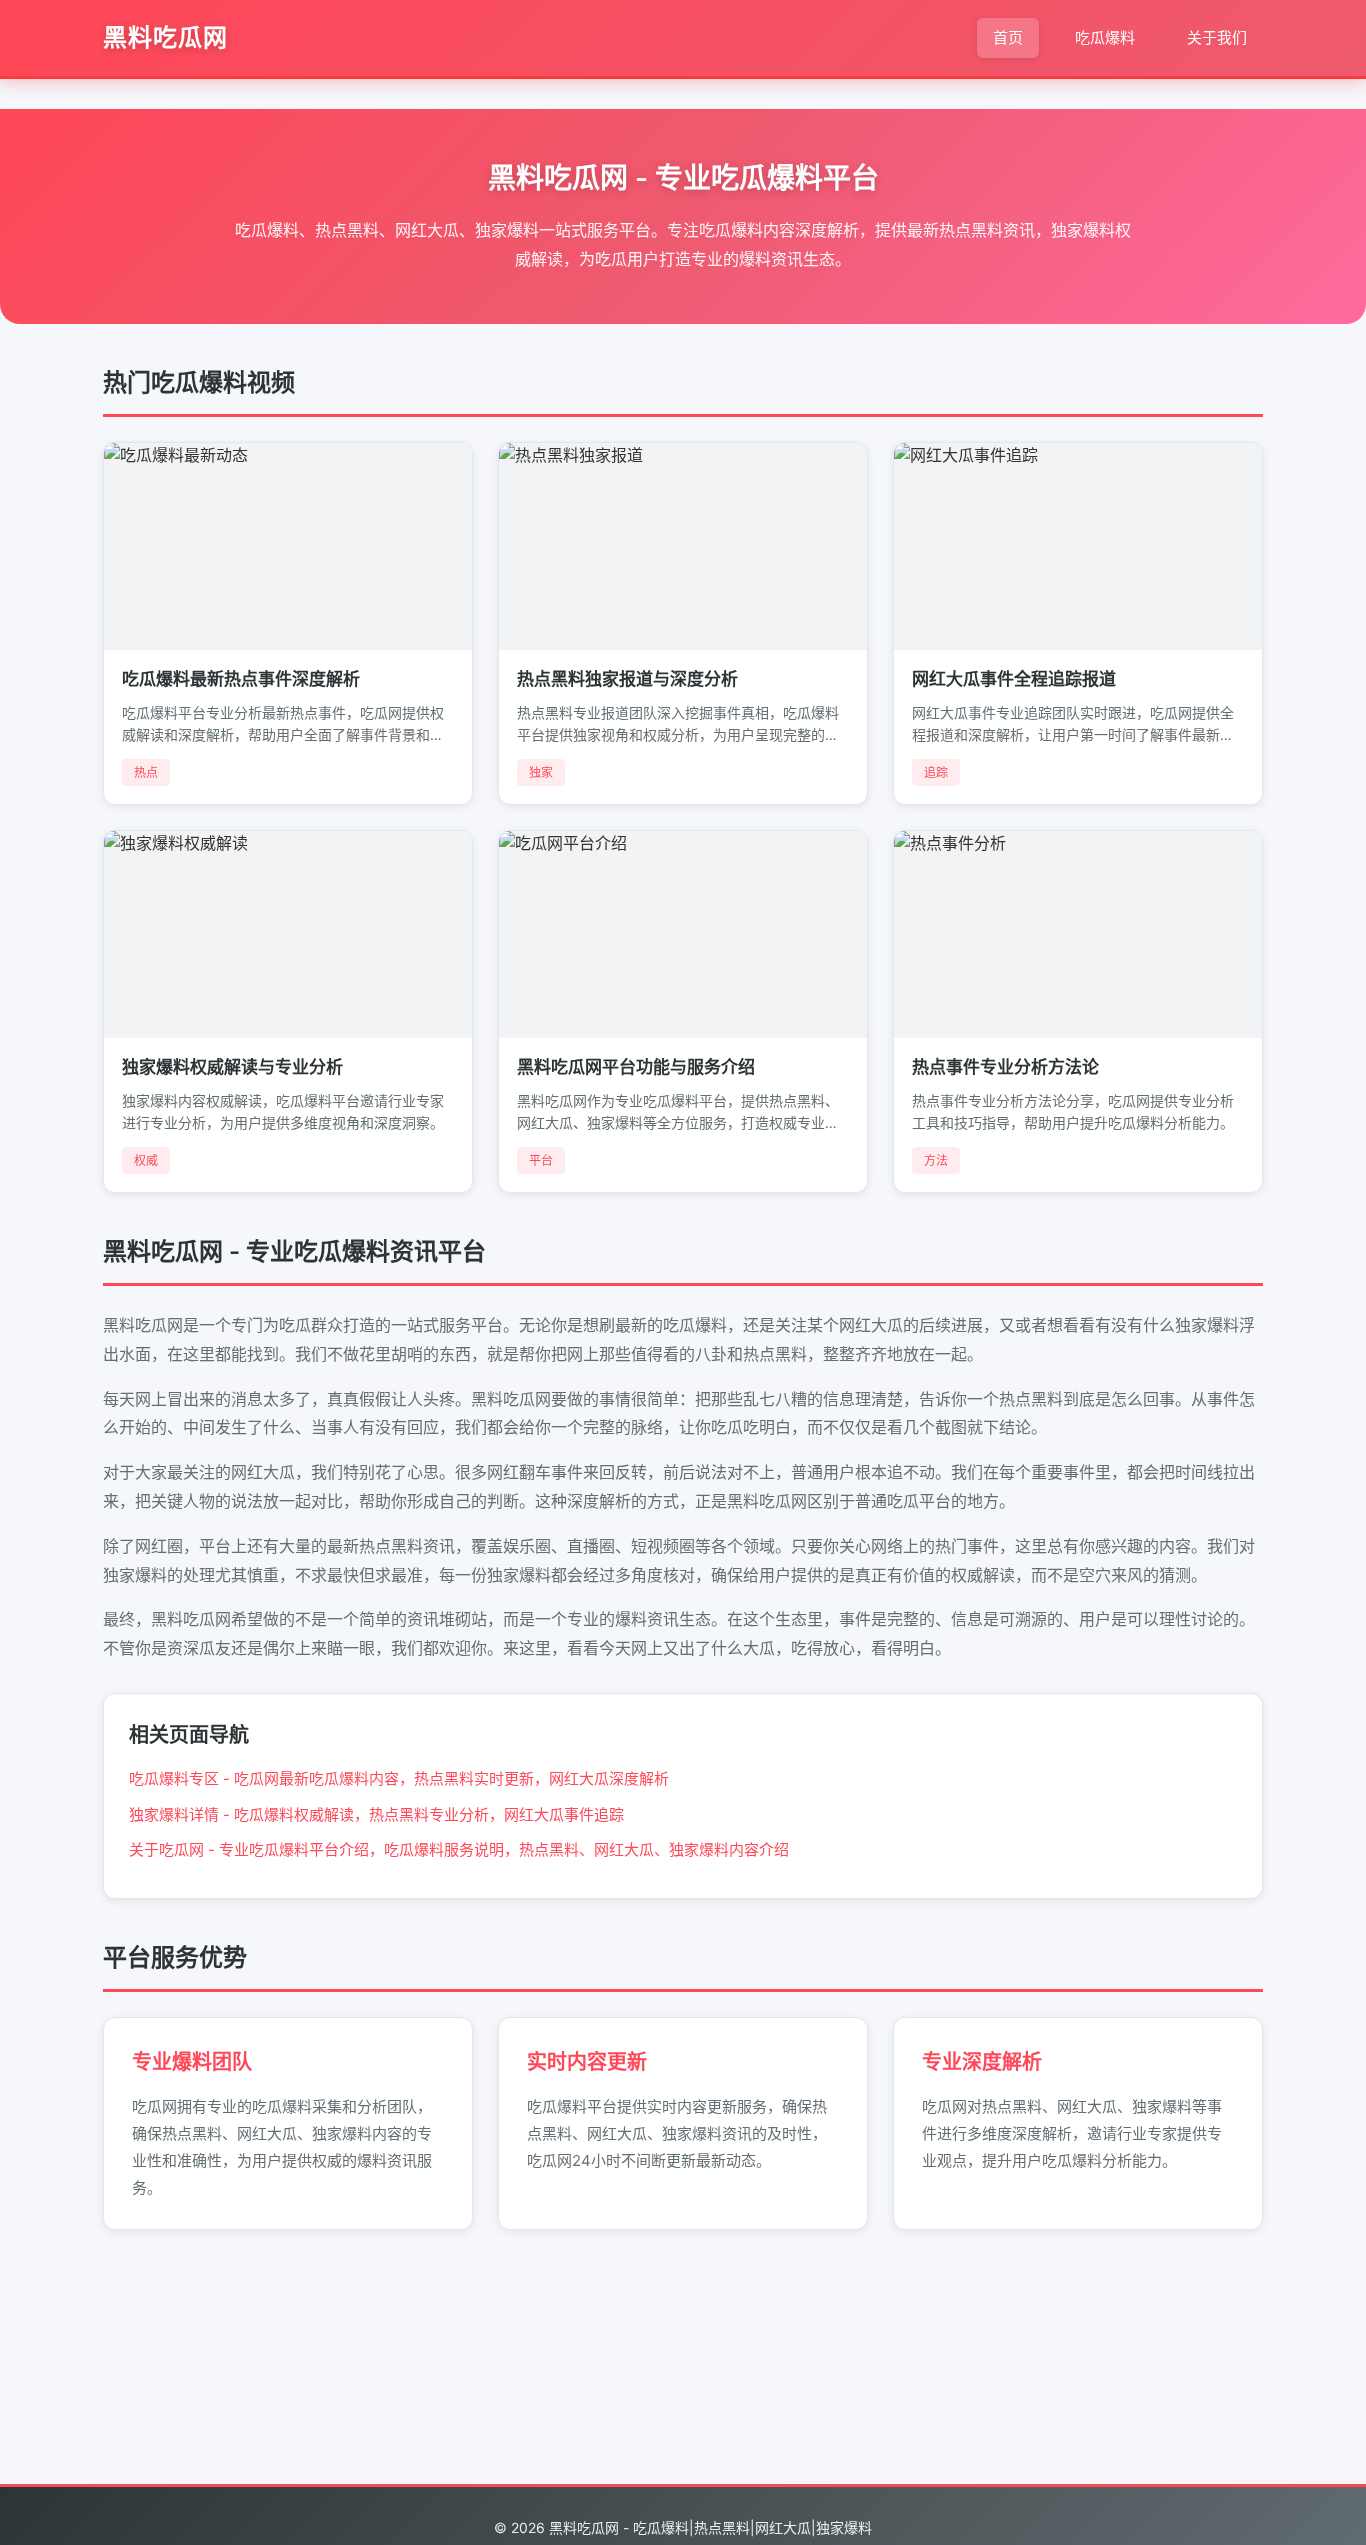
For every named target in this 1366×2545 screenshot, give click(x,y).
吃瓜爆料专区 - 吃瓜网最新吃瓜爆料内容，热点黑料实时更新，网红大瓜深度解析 (399, 1778)
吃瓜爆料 (1105, 37)
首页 (1008, 37)
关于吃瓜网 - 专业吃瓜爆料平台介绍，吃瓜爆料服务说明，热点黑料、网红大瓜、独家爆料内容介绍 (459, 1849)
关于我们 (1217, 37)
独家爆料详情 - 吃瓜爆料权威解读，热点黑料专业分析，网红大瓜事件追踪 (376, 1814)
